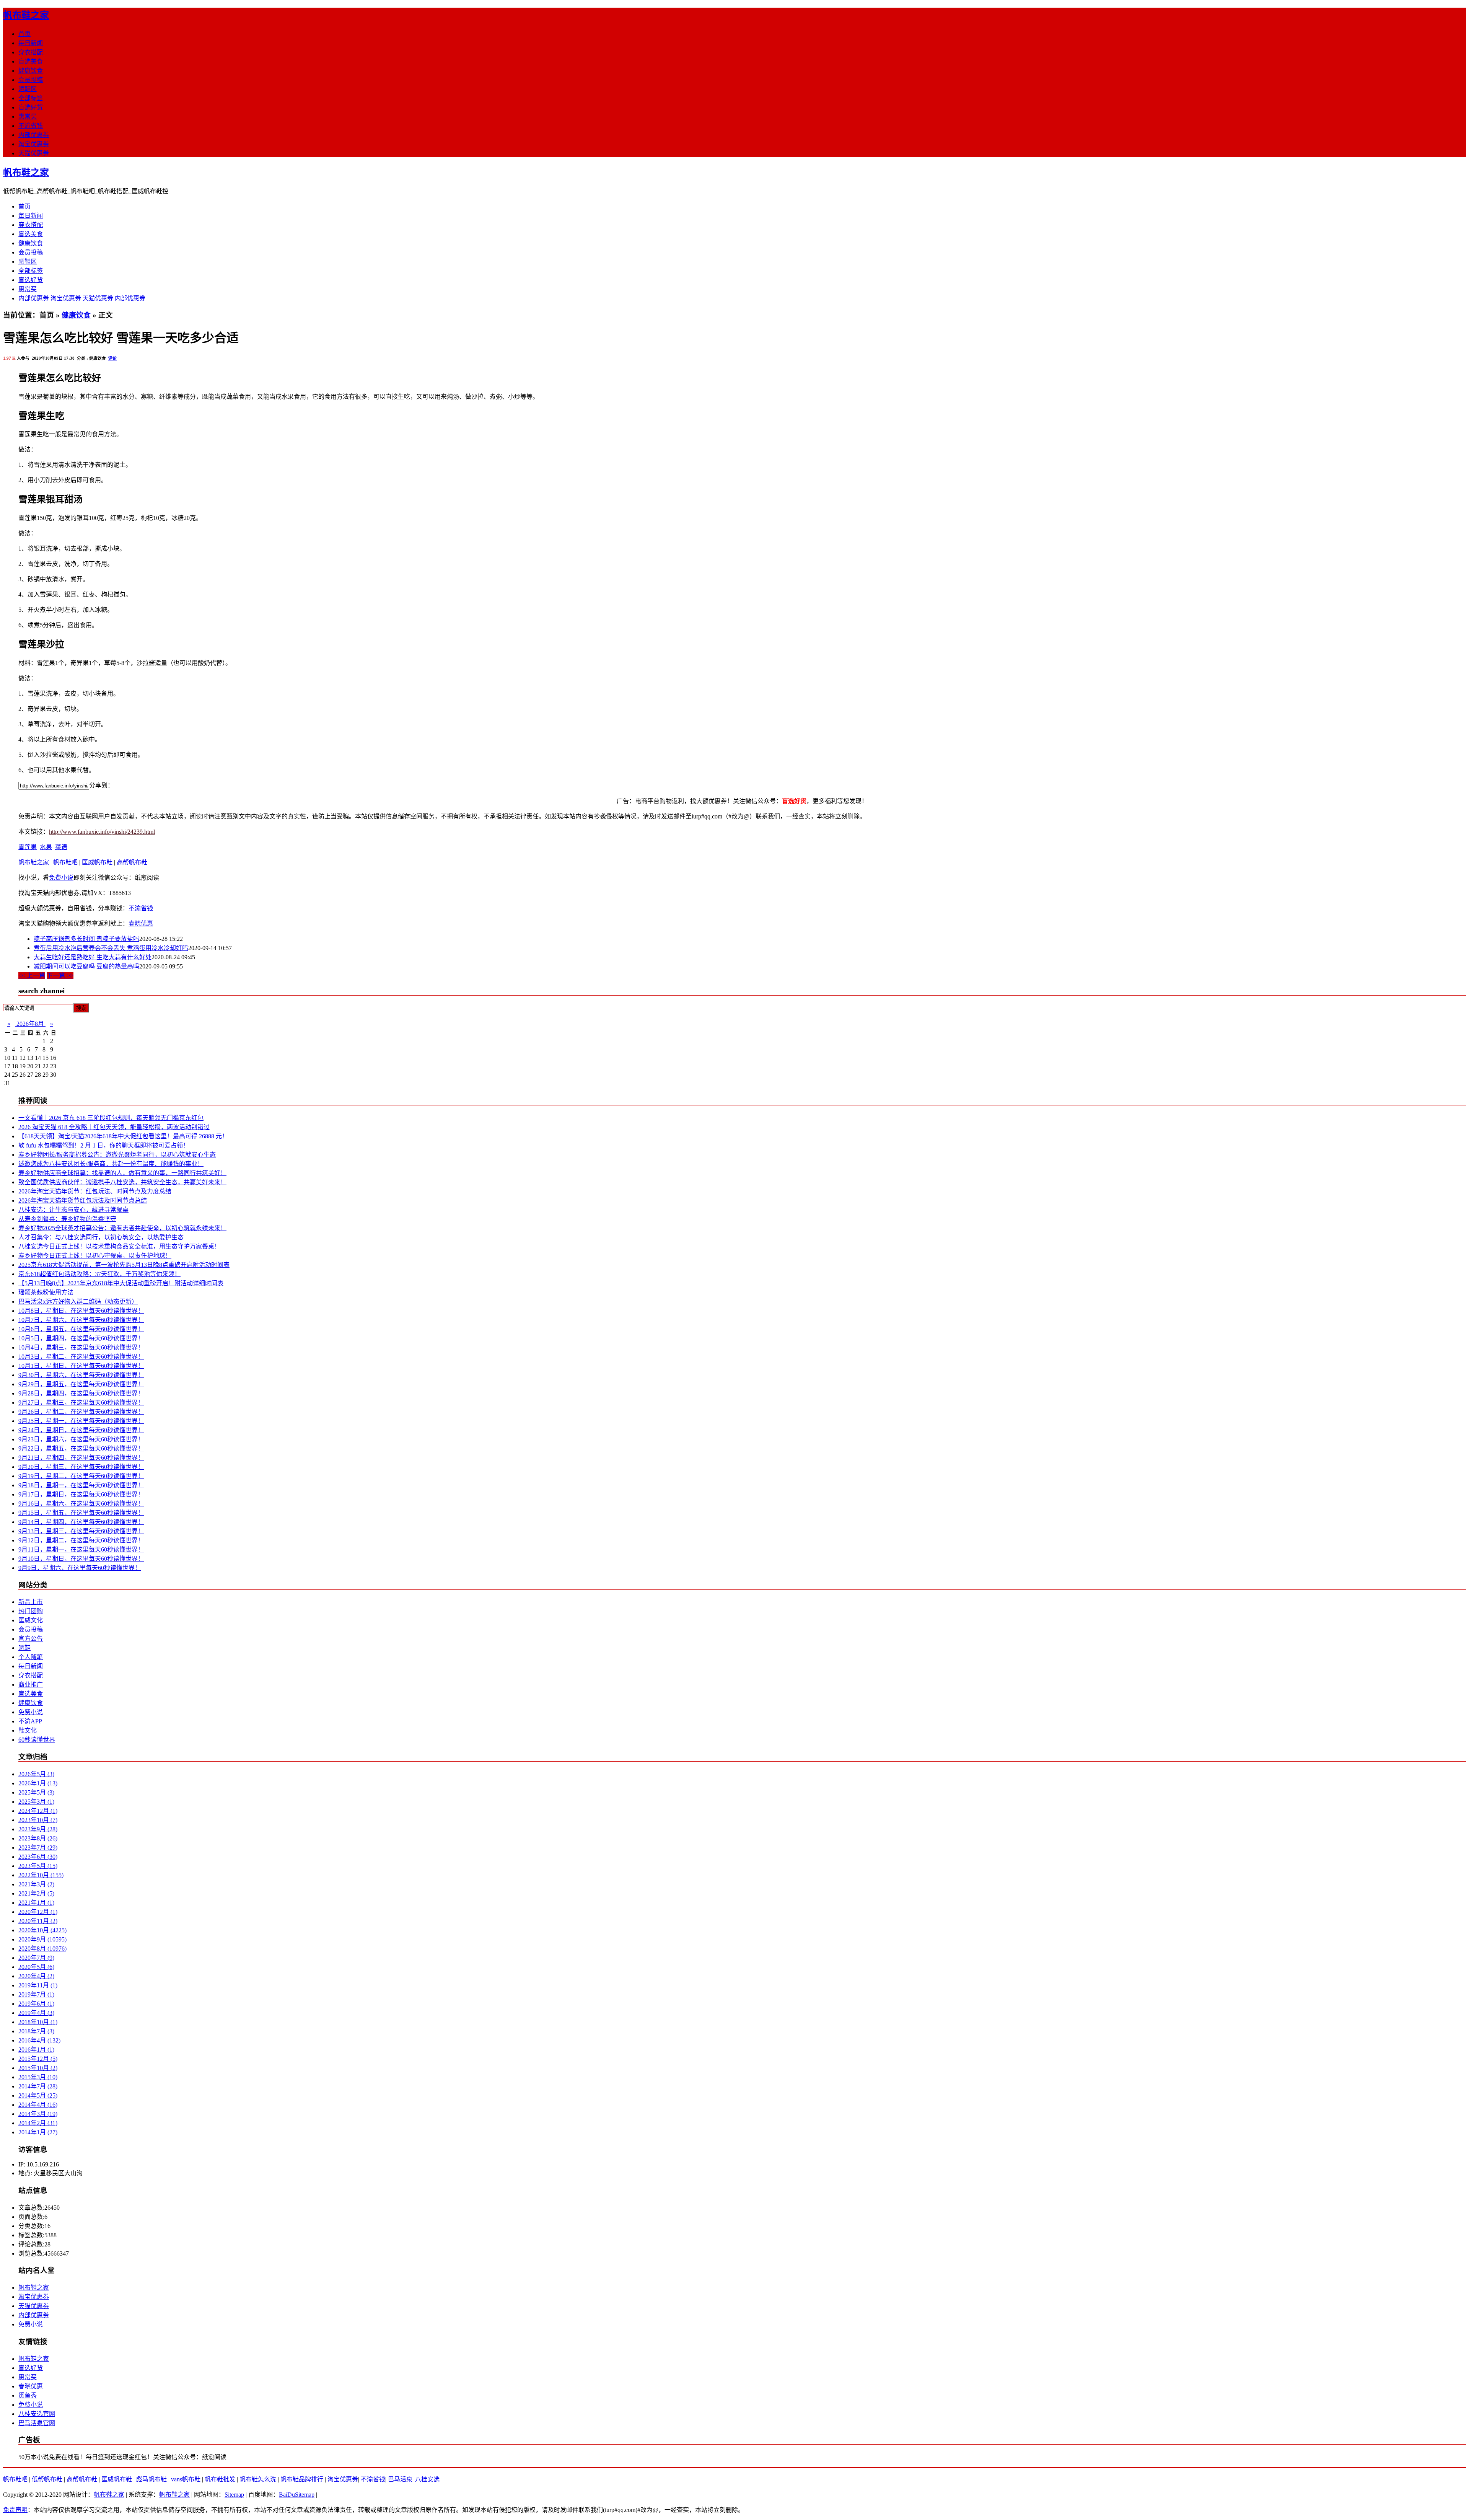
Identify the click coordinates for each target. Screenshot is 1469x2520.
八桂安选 (427, 2479)
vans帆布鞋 (186, 2479)
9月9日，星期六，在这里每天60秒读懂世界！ (80, 1568)
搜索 (81, 1008)
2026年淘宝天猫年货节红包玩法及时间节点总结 (83, 1201)
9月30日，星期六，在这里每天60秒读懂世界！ (81, 1375)
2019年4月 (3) (36, 2013)
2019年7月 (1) (36, 1994)
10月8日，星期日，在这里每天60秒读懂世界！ (81, 1311)
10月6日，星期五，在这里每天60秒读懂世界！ (81, 1329)
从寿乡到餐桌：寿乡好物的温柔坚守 (67, 1219)
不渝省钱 (31, 126)
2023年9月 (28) (38, 1829)
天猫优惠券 (34, 153)
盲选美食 (31, 61)
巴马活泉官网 (37, 2423)
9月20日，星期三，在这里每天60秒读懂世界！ (81, 1467)
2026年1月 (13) (38, 1783)
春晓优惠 (141, 923)
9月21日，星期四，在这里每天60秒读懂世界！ (81, 1458)
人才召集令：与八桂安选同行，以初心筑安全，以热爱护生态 (101, 1237)
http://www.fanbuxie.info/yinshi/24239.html (102, 832)
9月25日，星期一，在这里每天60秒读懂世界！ (81, 1421)
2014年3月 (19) (38, 2114)
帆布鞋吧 (65, 862)
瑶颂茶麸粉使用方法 (46, 1292)
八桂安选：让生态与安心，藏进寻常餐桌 (73, 1210)
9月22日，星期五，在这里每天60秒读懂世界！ (81, 1448)
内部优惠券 (34, 135)
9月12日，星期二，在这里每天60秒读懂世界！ (81, 1540)
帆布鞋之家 (26, 15)
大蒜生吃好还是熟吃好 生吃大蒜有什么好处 (93, 957)
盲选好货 (31, 107)
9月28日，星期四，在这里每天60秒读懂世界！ (81, 1393)
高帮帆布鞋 (132, 862)
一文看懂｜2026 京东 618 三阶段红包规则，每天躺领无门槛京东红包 (111, 1118)
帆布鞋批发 (220, 2479)
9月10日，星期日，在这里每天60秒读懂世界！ (81, 1559)
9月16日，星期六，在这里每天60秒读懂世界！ (81, 1504)
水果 (46, 847)
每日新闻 (31, 43)
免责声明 (15, 2510)
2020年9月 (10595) (42, 1939)
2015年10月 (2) (38, 2068)
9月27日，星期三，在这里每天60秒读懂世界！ (81, 1403)
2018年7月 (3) (36, 2031)
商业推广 (31, 1685)
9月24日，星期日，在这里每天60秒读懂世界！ (81, 1430)
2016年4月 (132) (39, 2040)
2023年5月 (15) (38, 1866)
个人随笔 (31, 1657)
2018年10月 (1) (38, 2022)
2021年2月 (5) (36, 1893)
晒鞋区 (28, 89)
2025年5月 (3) (36, 1792)
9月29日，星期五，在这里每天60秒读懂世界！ (81, 1384)
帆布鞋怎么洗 (258, 2479)
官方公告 (31, 1639)
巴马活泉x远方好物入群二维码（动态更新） (78, 1302)
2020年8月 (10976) (42, 1949)
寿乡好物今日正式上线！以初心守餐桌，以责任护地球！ (95, 1256)
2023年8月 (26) (38, 1838)
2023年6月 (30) (38, 1857)
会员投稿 (31, 80)
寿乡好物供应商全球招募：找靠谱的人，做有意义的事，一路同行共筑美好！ (122, 1173)
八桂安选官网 (37, 2414)
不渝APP (30, 1721)
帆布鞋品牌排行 (302, 2479)
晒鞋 (24, 1648)
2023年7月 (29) (38, 1848)
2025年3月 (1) (36, 1802)
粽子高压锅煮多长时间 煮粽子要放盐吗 (86, 939)
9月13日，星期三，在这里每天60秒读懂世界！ (81, 1531)
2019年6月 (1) (36, 2004)
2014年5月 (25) (38, 2095)
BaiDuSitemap (297, 2495)
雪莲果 (28, 847)
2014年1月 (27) (38, 2132)
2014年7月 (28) (38, 2086)
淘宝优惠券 (34, 144)
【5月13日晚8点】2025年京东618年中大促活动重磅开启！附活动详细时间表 (121, 1283)
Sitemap (234, 2495)
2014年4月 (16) (38, 2105)
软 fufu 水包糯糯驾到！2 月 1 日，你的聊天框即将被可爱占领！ (104, 1145)
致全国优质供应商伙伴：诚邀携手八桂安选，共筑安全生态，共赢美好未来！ (122, 1182)
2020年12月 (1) (38, 1912)
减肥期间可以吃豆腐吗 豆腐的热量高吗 (86, 966)
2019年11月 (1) (38, 1985)
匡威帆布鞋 (97, 862)
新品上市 (31, 1602)
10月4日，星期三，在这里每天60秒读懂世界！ (81, 1347)
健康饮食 (31, 71)
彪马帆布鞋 (151, 2479)
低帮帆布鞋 (47, 2479)
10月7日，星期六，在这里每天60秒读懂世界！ (81, 1320)
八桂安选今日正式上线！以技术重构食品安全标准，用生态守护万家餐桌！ (119, 1246)
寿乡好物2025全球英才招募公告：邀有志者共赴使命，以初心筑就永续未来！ (122, 1228)
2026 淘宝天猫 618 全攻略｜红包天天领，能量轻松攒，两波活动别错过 (114, 1127)
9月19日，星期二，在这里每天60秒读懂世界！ (81, 1476)
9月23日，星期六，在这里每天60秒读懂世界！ (81, 1439)
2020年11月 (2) (38, 1921)
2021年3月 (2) (36, 1884)
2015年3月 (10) (38, 2077)
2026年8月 (30, 1024)
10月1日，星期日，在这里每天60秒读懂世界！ (81, 1366)
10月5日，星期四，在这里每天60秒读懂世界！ (81, 1338)
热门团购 (31, 1611)
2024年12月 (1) (38, 1811)
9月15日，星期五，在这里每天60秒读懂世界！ (81, 1513)
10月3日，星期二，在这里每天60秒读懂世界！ (81, 1357)
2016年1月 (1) (36, 2050)
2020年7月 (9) (36, 1958)
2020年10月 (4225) (42, 1930)
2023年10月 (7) (38, 1820)
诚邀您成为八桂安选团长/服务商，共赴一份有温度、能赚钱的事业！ (111, 1164)
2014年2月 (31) (38, 2123)
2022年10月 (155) (41, 1875)
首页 (24, 34)
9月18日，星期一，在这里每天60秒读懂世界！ (81, 1485)
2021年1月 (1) (36, 1903)
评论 (112, 358)
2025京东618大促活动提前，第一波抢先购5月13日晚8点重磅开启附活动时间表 (124, 1265)
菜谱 (61, 847)
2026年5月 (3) (36, 1774)
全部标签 (31, 98)
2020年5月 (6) (36, 1967)
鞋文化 (28, 1730)
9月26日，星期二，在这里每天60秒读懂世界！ (81, 1412)
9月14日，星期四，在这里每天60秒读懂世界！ (81, 1522)
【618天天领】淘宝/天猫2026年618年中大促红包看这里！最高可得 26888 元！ (123, 1136)
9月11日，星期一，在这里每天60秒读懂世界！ (81, 1549)
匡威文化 (31, 1620)
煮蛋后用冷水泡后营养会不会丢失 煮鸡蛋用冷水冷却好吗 (111, 948)
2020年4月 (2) (36, 1976)
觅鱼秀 (28, 2395)
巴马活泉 (400, 2479)
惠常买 (28, 117)
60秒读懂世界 (37, 1740)
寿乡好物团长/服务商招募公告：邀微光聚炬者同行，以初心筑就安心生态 (117, 1155)
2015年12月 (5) (38, 2059)
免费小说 (61, 878)
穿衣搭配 (31, 52)
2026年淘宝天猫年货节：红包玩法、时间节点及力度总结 (95, 1191)
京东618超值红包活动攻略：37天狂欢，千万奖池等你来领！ (99, 1274)
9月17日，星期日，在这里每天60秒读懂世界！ (81, 1494)
